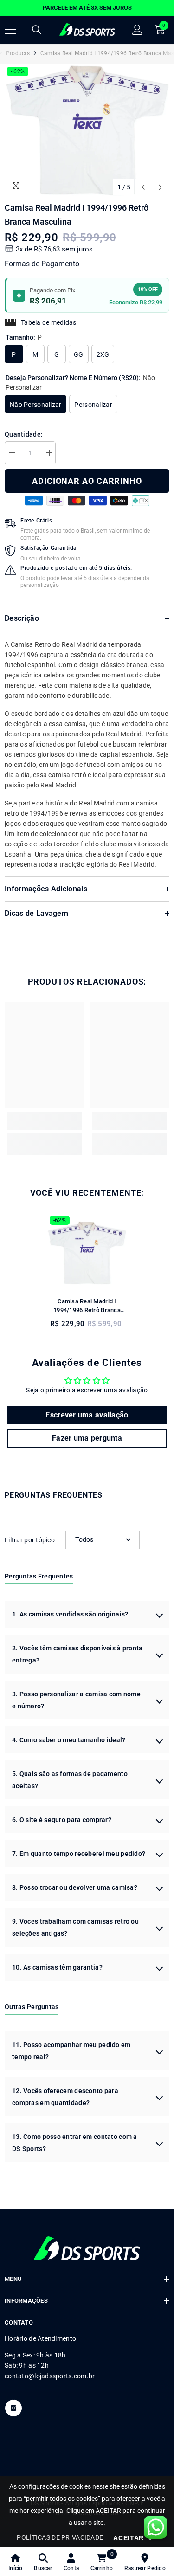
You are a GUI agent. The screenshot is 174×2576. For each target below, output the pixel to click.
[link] (45, 1121)
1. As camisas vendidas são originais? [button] (70, 1614)
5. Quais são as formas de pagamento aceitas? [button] (70, 1780)
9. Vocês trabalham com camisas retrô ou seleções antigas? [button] (75, 1927)
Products (18, 53)
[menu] (10, 30)
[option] (87, 8)
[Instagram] (13, 2408)
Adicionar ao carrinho (87, 481)
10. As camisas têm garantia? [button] (57, 1967)
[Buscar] (37, 30)
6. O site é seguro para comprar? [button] (62, 1820)
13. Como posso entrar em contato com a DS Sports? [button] (75, 2143)
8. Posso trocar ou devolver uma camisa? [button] (75, 1887)
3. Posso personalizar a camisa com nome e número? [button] (76, 1700)
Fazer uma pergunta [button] (87, 1438)
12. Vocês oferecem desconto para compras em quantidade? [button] (65, 2097)
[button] (143, 187)
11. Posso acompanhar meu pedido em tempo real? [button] (71, 2051)
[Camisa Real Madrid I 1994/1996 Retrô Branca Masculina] (87, 1253)
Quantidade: (24, 434)
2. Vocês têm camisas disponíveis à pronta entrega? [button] (77, 1654)
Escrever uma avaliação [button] (87, 1415)
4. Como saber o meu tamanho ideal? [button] (69, 1740)
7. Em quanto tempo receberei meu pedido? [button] (79, 1854)
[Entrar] (137, 30)
